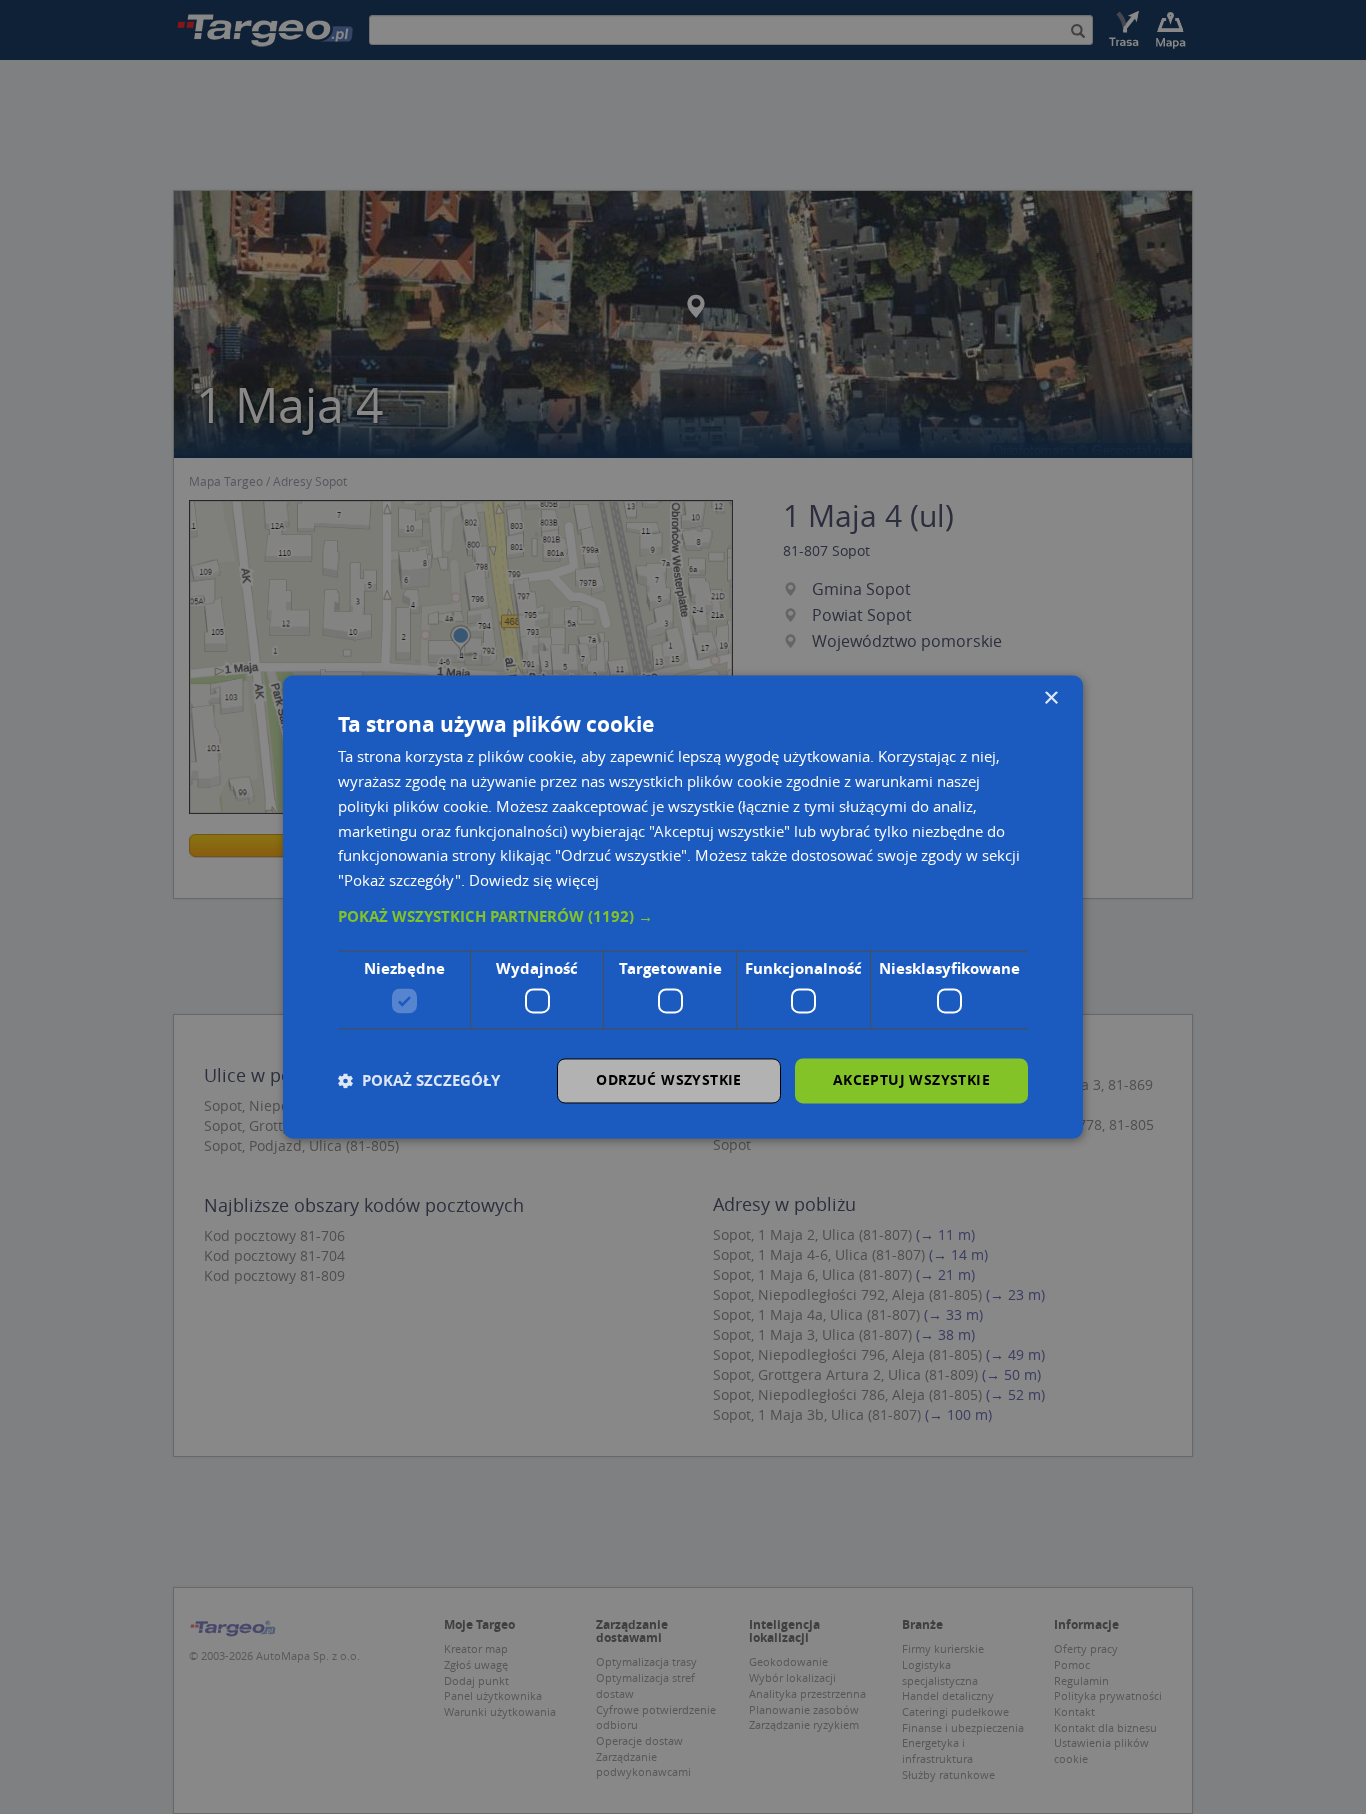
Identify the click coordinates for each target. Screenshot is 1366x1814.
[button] (683, 917)
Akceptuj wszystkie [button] (911, 1080)
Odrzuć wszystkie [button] (668, 1080)
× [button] (1050, 698)
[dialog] (683, 906)
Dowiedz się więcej (534, 881)
